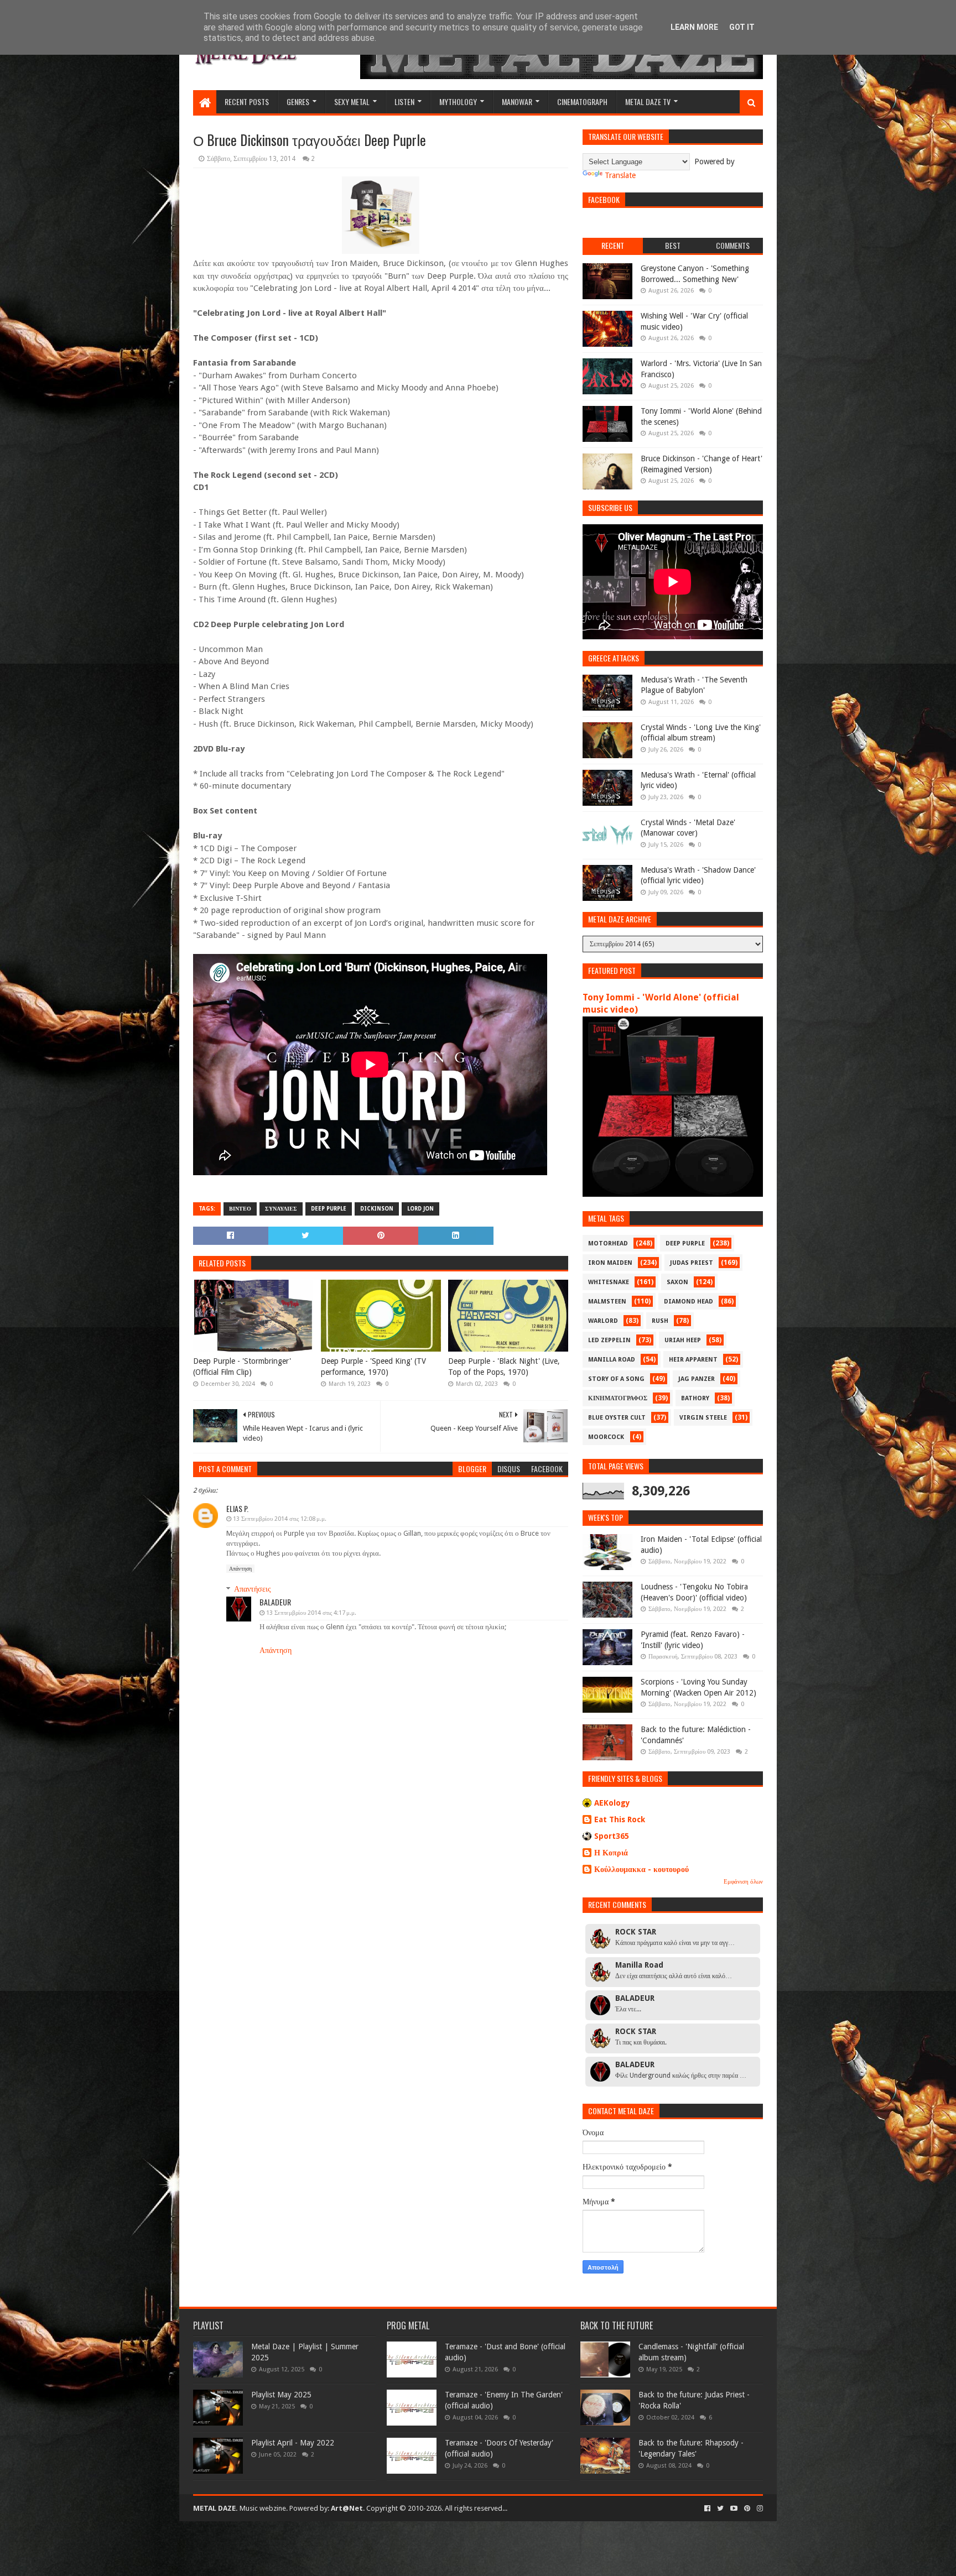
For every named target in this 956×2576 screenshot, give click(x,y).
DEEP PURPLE (329, 1209)
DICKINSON (377, 1209)
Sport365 (612, 1836)
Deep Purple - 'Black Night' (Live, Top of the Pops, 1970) (504, 1367)
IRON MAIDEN (610, 1263)
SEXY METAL (352, 101)
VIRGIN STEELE (703, 1418)
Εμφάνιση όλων (743, 1882)
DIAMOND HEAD (689, 1302)
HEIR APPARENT (693, 1360)
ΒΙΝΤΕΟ (240, 1209)
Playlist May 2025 (281, 2395)
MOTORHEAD (608, 1243)
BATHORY (695, 1398)
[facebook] (707, 2509)
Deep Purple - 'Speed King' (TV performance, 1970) (373, 1367)
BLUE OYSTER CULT (617, 1418)
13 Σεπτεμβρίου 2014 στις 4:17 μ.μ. (311, 1613)
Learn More (694, 27)
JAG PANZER (697, 1379)
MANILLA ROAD (612, 1360)
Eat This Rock (620, 1819)
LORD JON (420, 1209)
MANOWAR (517, 101)
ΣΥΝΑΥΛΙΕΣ (281, 1209)
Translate (620, 175)
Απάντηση (240, 1569)
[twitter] (720, 2509)
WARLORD (603, 1321)
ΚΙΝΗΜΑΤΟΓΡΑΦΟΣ (618, 1398)
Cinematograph (582, 101)
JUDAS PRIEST (692, 1263)
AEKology (612, 1803)
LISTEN (404, 101)
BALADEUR (275, 1602)
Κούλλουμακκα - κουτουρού (641, 1869)
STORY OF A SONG (616, 1379)
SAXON (677, 1282)
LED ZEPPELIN (609, 1340)
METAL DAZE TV (648, 101)
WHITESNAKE (609, 1282)
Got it (742, 27)
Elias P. (237, 1508)
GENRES (298, 101)
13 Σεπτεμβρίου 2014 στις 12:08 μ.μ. (280, 1519)
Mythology (458, 101)
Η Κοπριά (611, 1853)
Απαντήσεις (253, 1589)
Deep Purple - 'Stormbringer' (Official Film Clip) (242, 1367)
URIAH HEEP (683, 1340)
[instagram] (759, 2509)
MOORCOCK (606, 1437)
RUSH (660, 1321)
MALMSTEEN (607, 1302)
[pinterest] (747, 2509)
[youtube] (734, 2509)
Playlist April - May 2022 (293, 2443)
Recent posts (247, 101)
